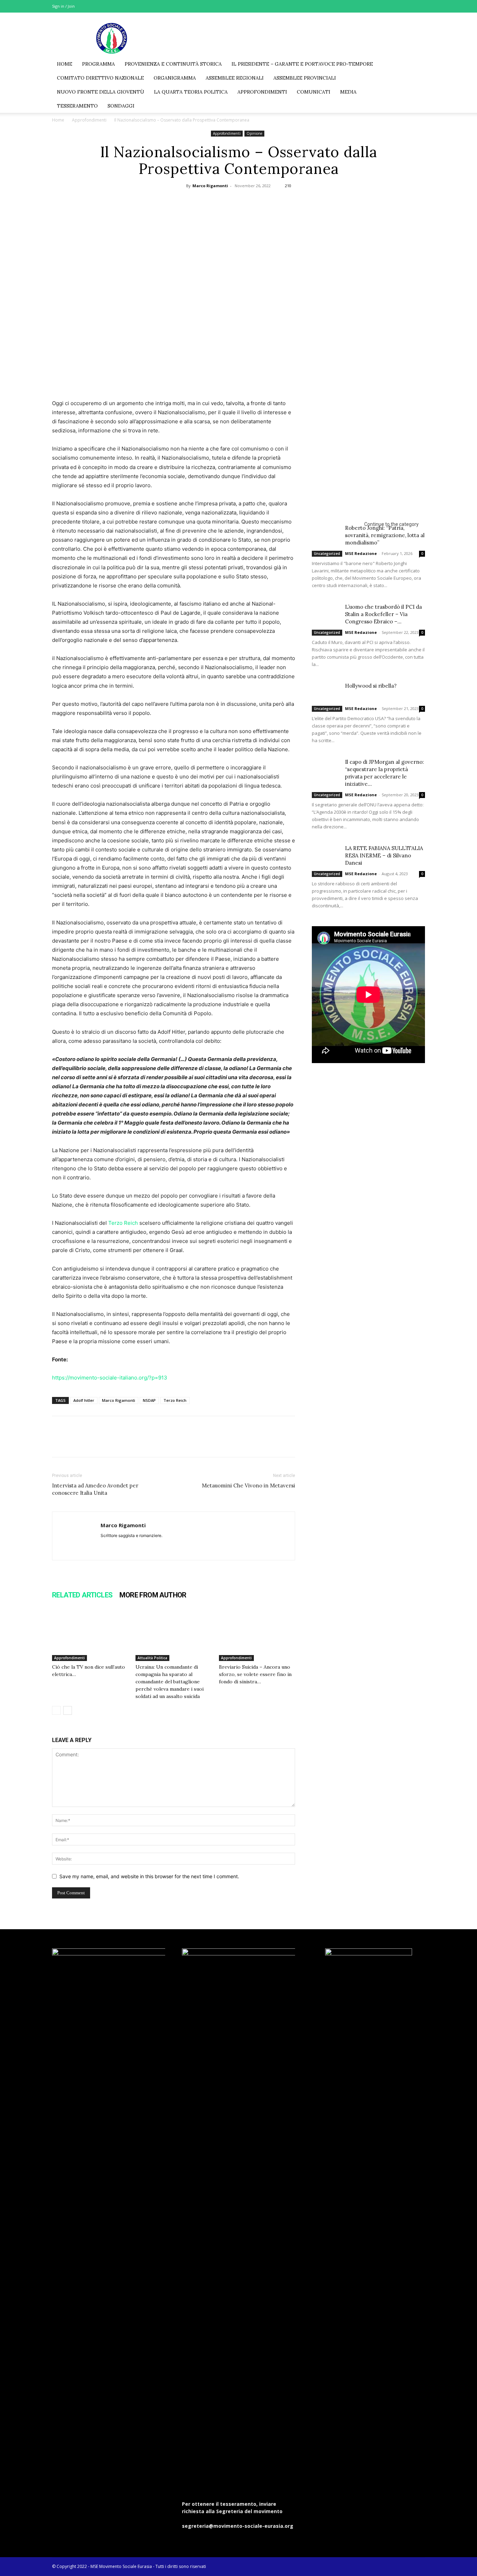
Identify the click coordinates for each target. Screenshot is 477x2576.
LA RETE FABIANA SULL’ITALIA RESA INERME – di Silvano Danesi (384, 855)
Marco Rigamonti (210, 186)
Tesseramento (77, 106)
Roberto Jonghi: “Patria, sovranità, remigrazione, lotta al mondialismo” (385, 535)
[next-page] (68, 1710)
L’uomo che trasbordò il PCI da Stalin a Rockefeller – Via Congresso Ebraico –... (383, 614)
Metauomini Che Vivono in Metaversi (248, 1485)
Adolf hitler (84, 1400)
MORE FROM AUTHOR (153, 1595)
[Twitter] (408, 6)
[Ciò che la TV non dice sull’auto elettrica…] (90, 1635)
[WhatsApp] (254, 202)
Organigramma (175, 78)
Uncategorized (327, 554)
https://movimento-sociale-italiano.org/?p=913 (110, 1378)
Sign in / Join (63, 6)
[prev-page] (56, 1710)
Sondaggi (121, 106)
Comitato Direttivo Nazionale (100, 78)
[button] (417, 64)
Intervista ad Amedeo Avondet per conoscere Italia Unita (95, 1489)
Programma (98, 64)
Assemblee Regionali (235, 78)
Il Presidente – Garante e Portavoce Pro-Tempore (302, 64)
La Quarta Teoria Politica (191, 92)
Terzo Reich (123, 1223)
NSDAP (149, 1400)
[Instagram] (397, 6)
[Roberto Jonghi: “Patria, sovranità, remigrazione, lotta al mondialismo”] (326, 534)
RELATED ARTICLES (82, 1595)
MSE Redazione (361, 553)
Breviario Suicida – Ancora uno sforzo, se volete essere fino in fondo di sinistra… (255, 1674)
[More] (271, 202)
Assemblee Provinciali (305, 78)
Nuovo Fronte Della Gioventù (101, 92)
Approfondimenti (262, 92)
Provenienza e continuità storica (173, 64)
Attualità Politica (152, 1658)
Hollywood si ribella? (371, 686)
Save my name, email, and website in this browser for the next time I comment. (149, 1876)
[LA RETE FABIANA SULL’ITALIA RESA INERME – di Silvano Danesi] (326, 854)
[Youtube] (420, 6)
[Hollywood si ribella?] (326, 692)
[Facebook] (385, 6)
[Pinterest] (238, 202)
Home (65, 64)
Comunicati (314, 92)
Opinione (254, 133)
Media (348, 92)
